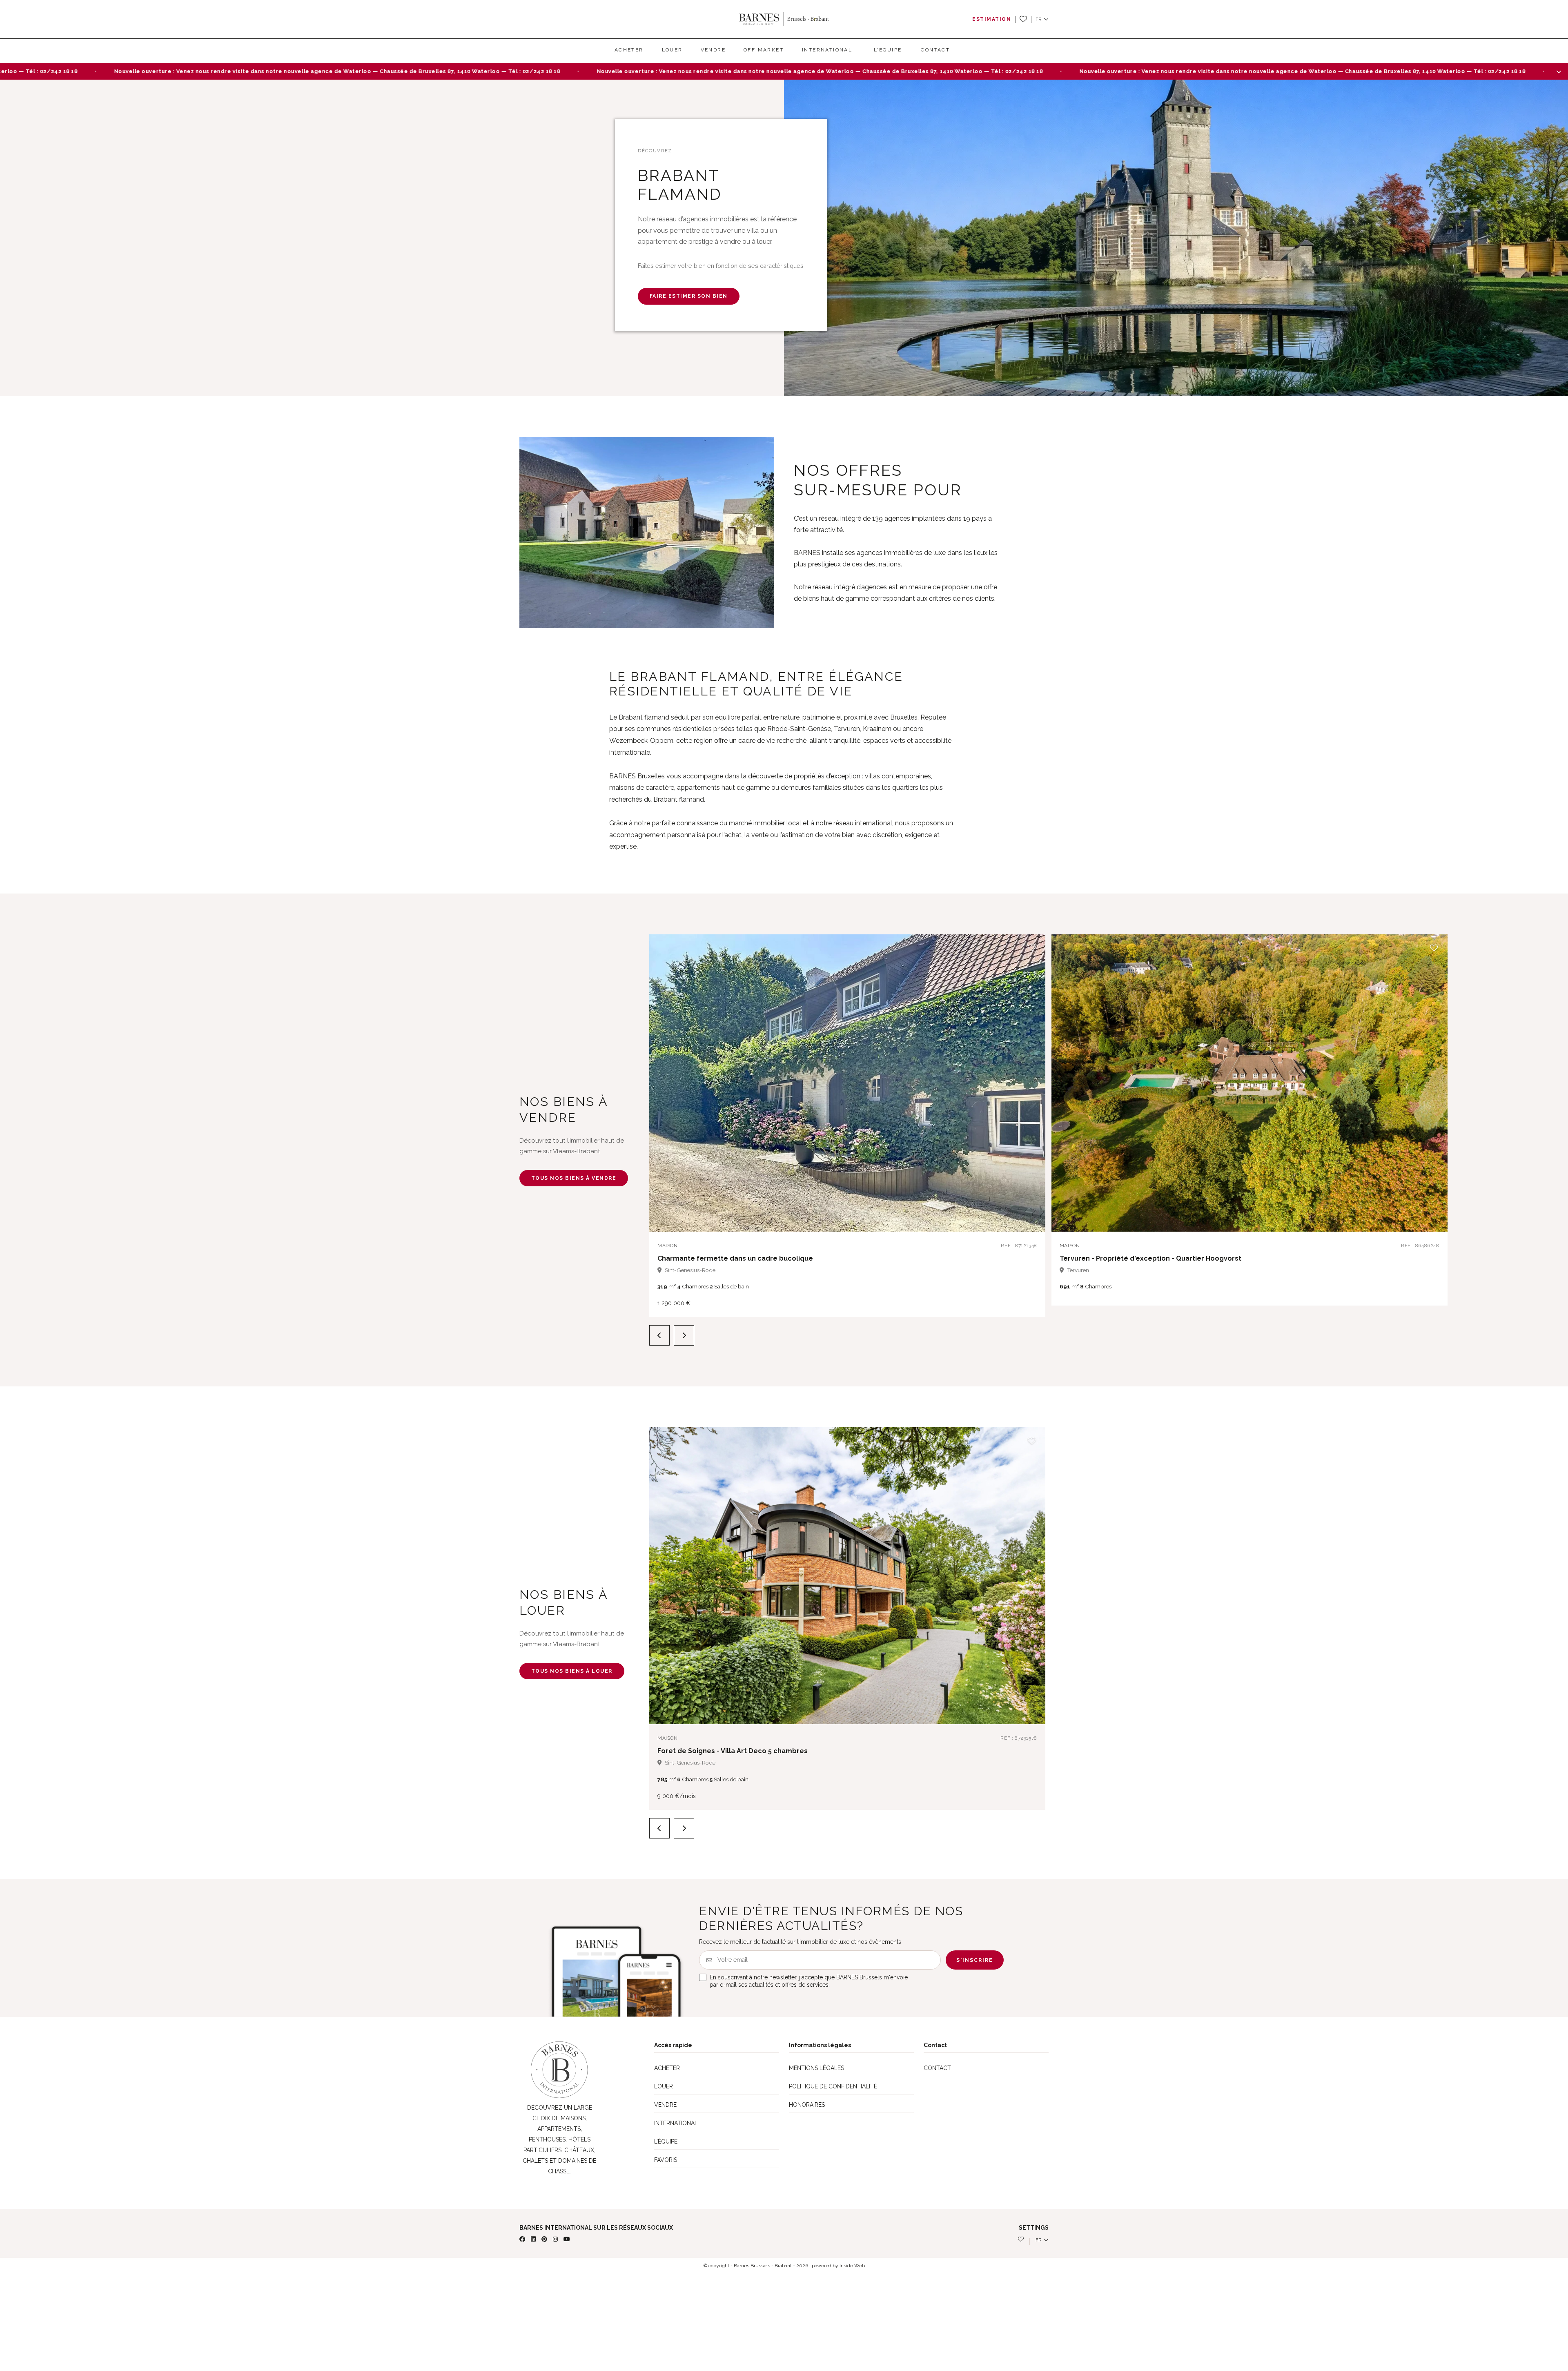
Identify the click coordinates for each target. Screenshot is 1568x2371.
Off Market (764, 50)
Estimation (992, 19)
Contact (935, 50)
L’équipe (888, 50)
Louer (672, 50)
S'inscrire (975, 1960)
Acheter (629, 50)
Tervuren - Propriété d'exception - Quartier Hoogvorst (1150, 1258)
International (827, 50)
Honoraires (807, 2105)
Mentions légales (816, 2068)
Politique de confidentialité (833, 2086)
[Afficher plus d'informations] (1559, 71)
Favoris (666, 2160)
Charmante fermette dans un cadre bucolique (735, 1258)
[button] (1042, 19)
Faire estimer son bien (689, 296)
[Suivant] (684, 1335)
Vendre (713, 50)
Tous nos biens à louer (572, 1671)
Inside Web (852, 2266)
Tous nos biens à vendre (574, 1178)
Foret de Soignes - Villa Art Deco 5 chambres (733, 1751)
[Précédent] (659, 1335)
